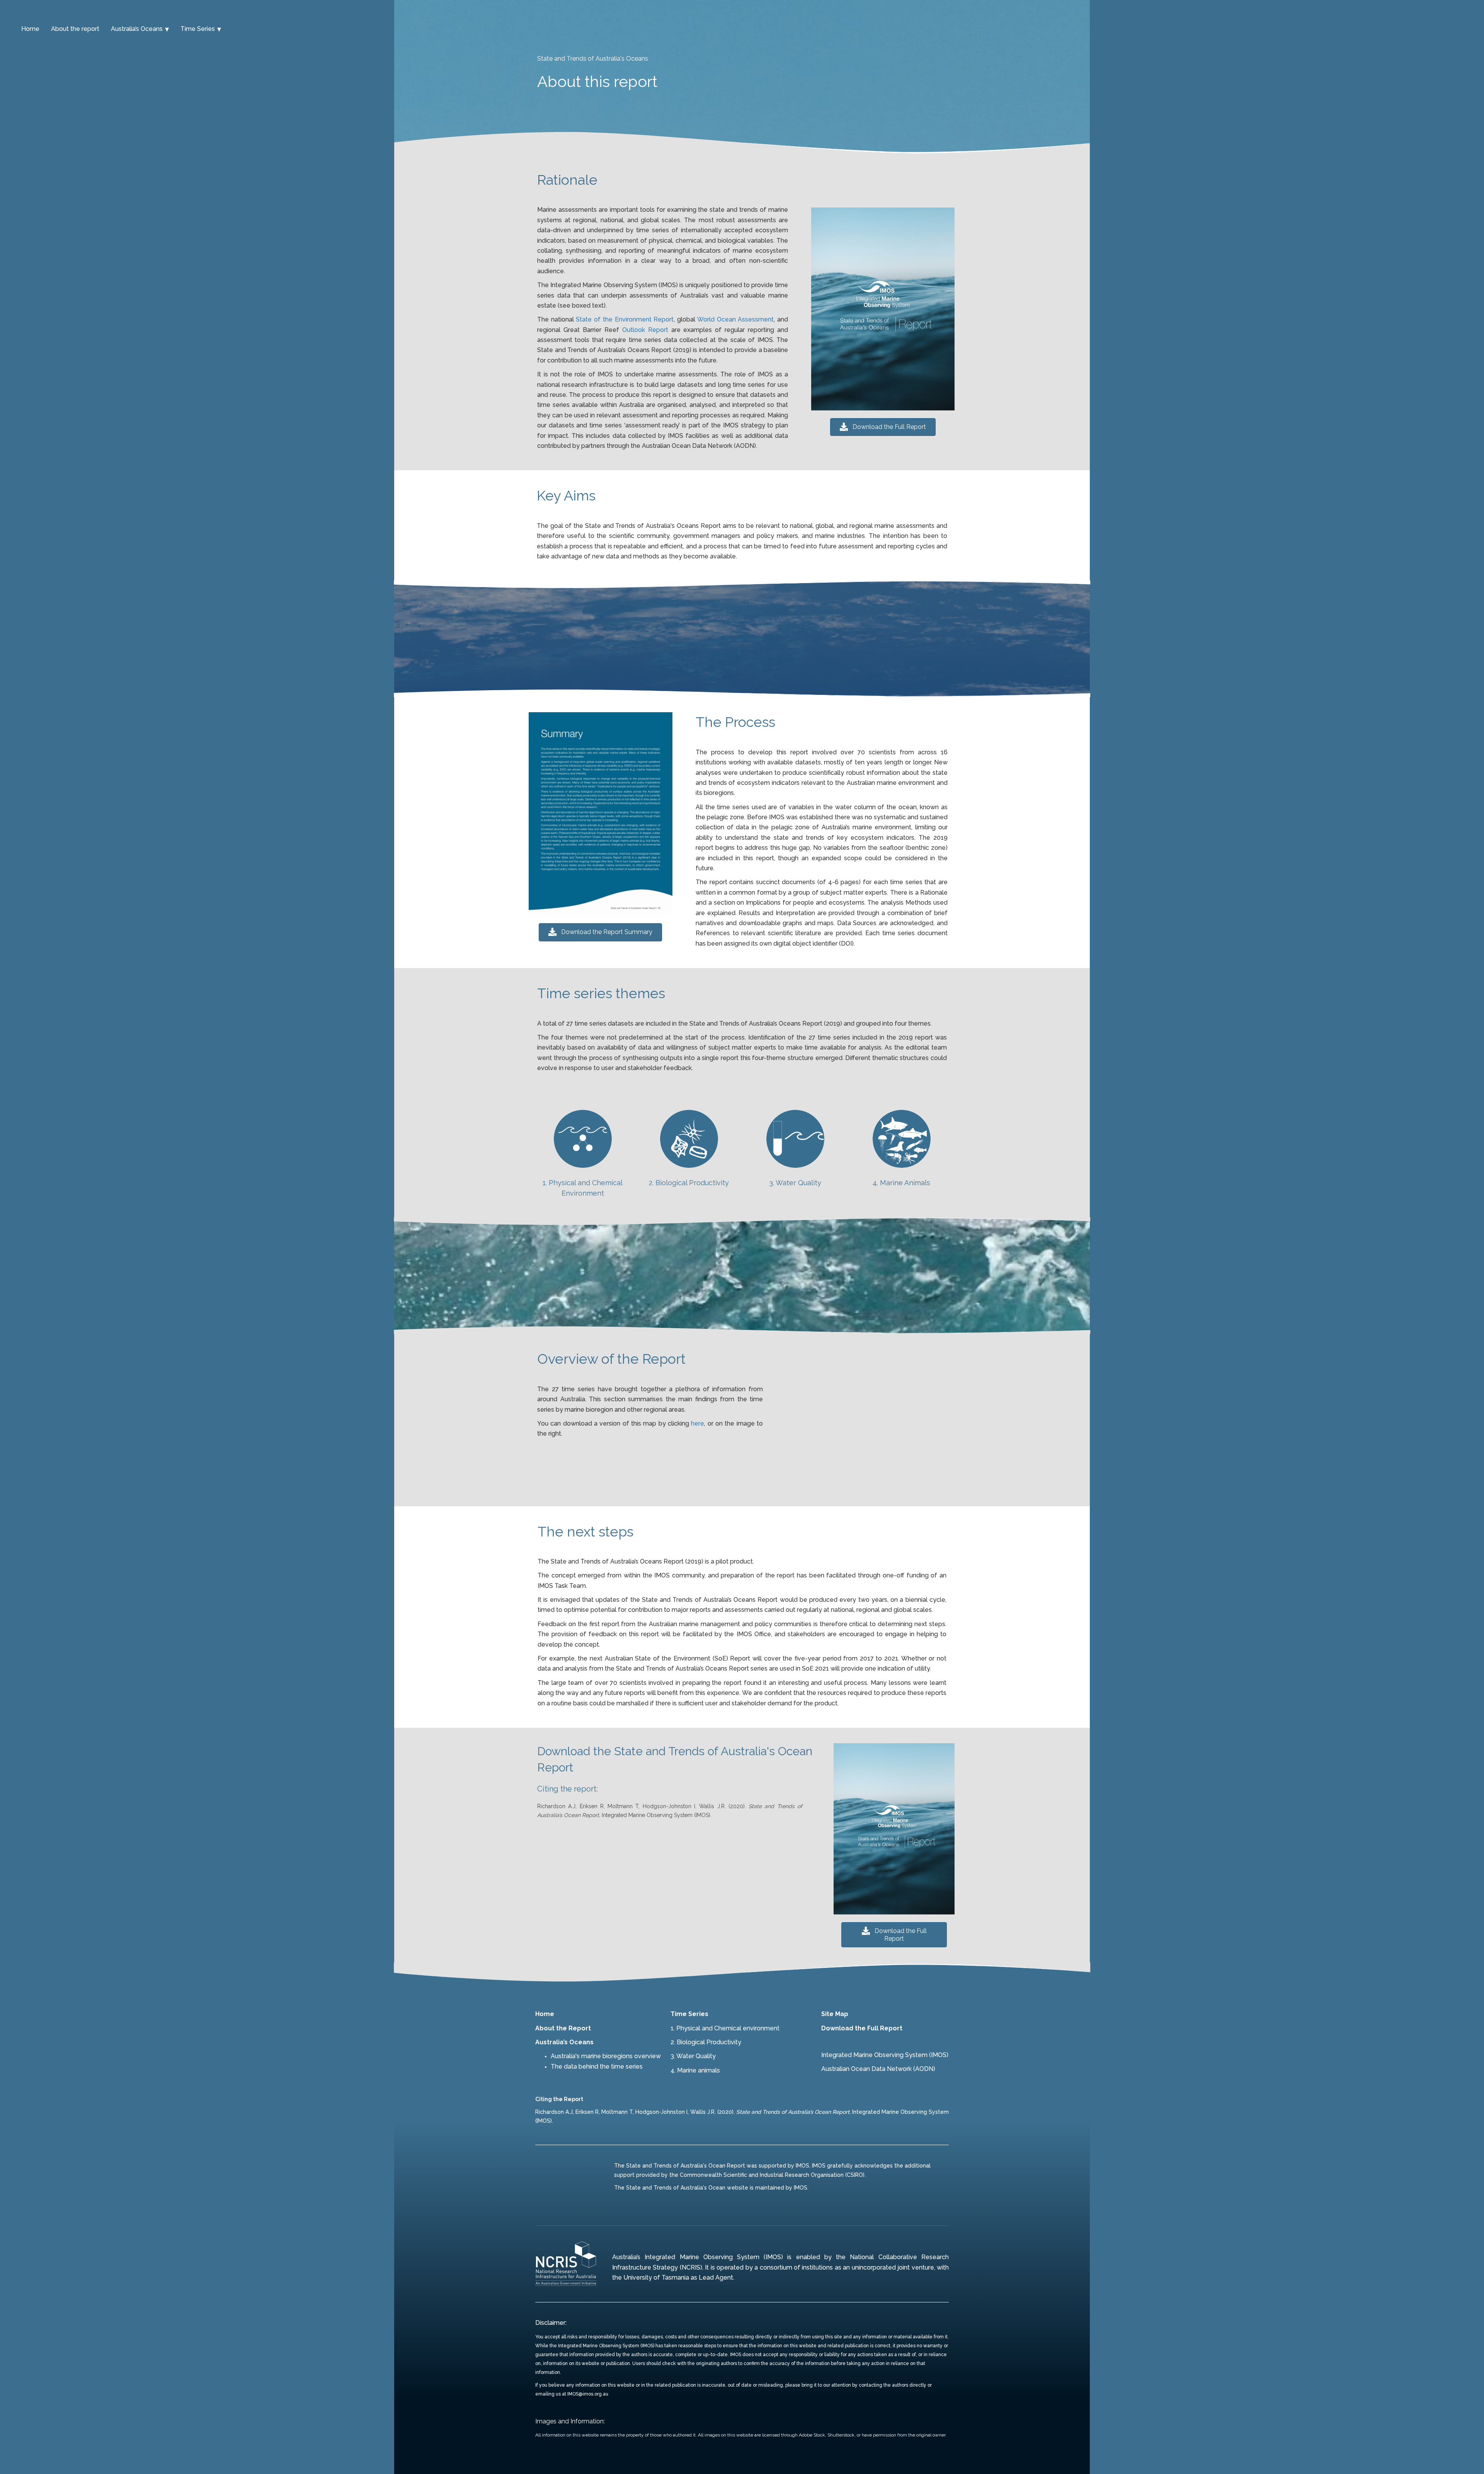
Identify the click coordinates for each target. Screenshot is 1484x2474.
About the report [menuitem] (75, 29)
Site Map (835, 2014)
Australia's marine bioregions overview (606, 2056)
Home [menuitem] (30, 29)
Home (545, 2014)
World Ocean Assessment (735, 319)
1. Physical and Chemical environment (725, 2028)
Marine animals (699, 2070)
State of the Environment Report (625, 319)
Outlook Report (645, 330)
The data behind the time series (597, 2066)
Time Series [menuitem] (198, 29)
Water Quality (696, 2056)
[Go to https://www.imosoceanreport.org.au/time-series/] (583, 1155)
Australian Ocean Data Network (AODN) (878, 2069)
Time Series (689, 2014)
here (698, 1423)
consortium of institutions (796, 2267)
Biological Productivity (709, 2042)
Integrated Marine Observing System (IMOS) (885, 2055)
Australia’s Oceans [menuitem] (137, 29)
